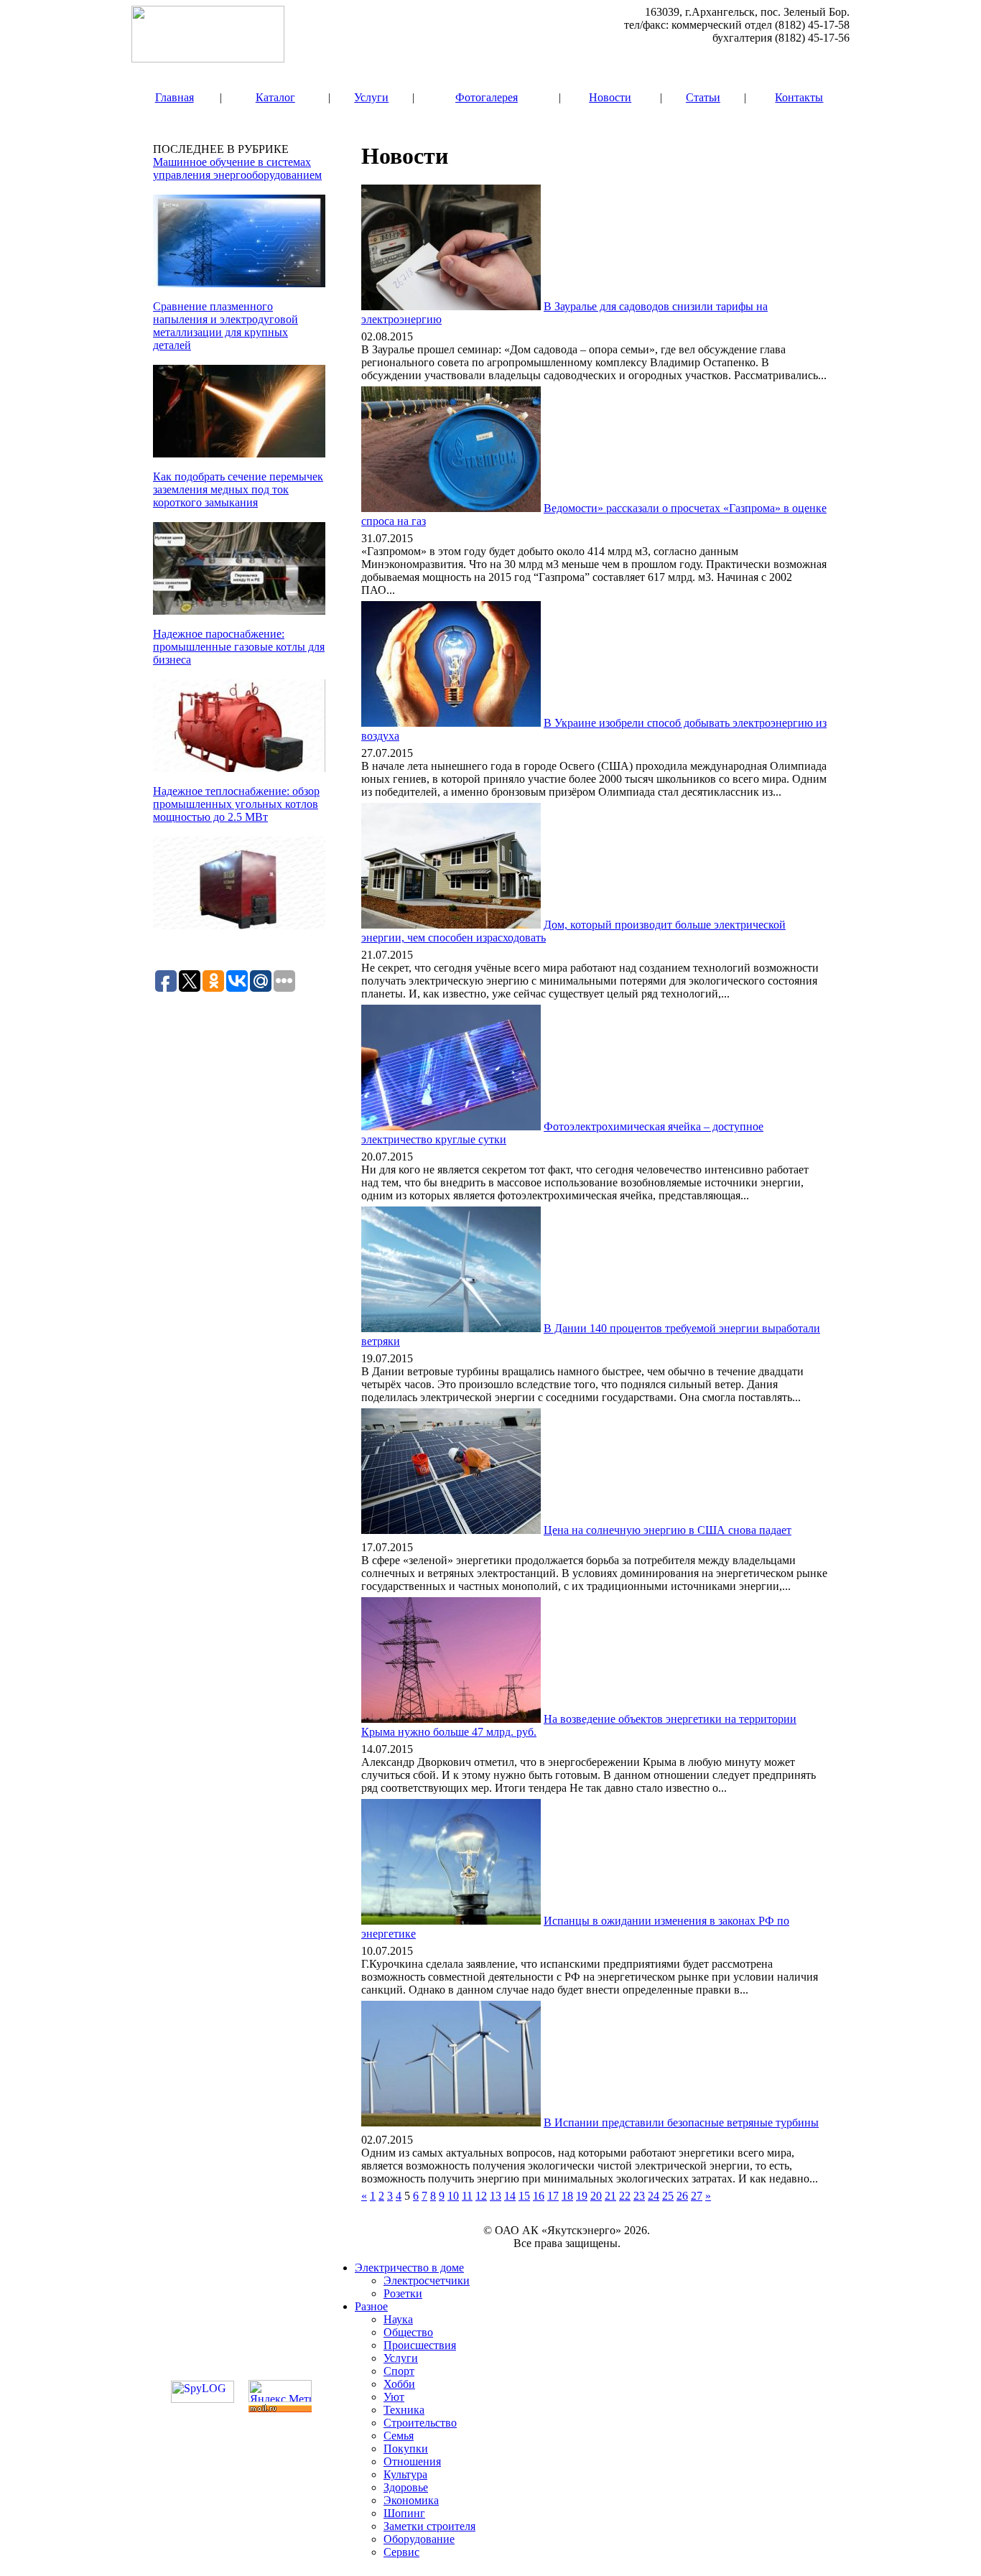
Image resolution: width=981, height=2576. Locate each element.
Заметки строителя (429, 2526)
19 (582, 2196)
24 (654, 2196)
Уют (394, 2397)
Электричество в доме (409, 2268)
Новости (610, 97)
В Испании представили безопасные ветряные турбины (681, 2122)
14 (510, 2196)
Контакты (799, 97)
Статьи (703, 97)
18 (567, 2196)
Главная (175, 97)
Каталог (275, 97)
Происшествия (420, 2345)
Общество (408, 2332)
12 (481, 2196)
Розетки (403, 2293)
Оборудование (419, 2539)
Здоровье (406, 2487)
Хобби (399, 2384)
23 (639, 2196)
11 (467, 2196)
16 (539, 2196)
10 (453, 2196)
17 (553, 2196)
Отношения (412, 2461)
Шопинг (404, 2513)
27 (697, 2196)
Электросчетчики (427, 2280)
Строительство (420, 2423)
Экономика (411, 2500)
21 (610, 2196)
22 (625, 2196)
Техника (404, 2410)
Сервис (401, 2552)
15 (524, 2196)
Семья (399, 2436)
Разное (371, 2306)
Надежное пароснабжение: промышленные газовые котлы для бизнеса (239, 647)
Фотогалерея (487, 97)
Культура (405, 2474)
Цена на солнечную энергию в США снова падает (668, 1530)
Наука (398, 2319)
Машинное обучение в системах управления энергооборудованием (237, 168)
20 (596, 2196)
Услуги (371, 97)
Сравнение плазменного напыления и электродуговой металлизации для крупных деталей (226, 326)
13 (496, 2196)
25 (668, 2196)
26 (682, 2196)
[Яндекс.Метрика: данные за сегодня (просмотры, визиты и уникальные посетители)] (280, 2391)
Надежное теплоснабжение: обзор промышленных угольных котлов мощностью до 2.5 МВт (236, 804)
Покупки (406, 2449)
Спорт (399, 2371)
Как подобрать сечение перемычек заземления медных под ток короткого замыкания (238, 489)
